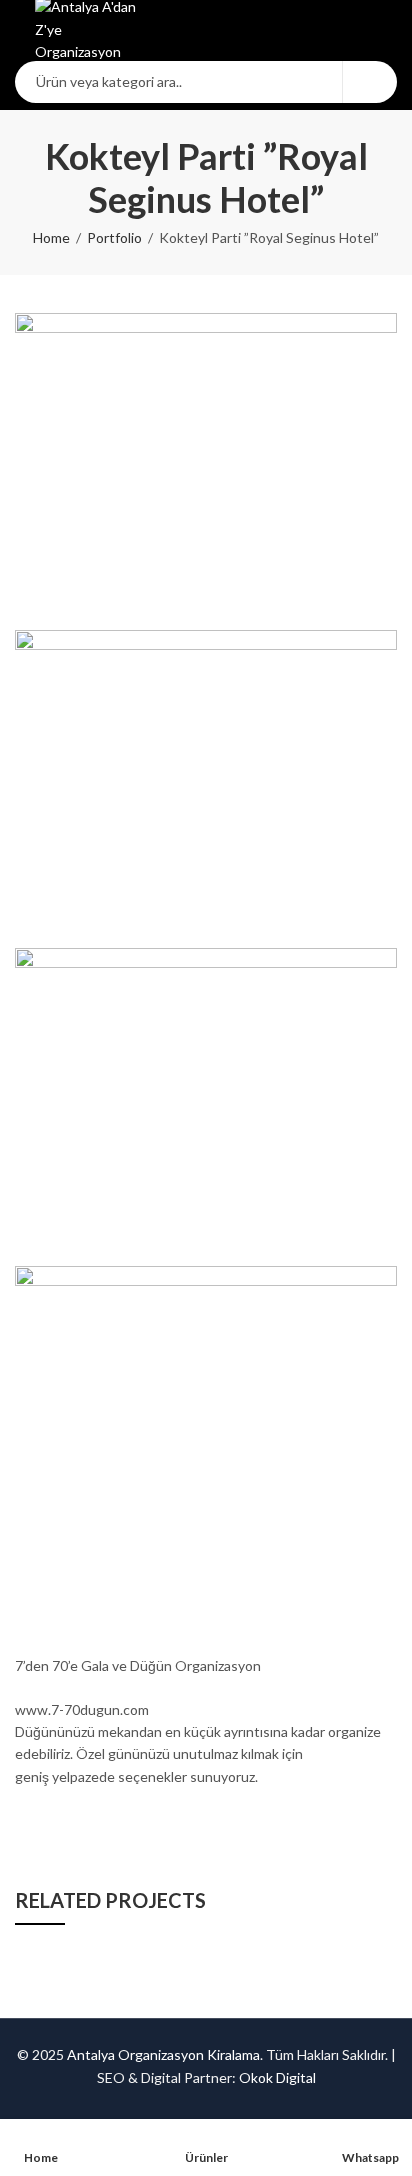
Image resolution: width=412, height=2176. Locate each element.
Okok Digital (277, 2077)
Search (370, 82)
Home (51, 237)
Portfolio (114, 237)
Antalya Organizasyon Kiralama (163, 2054)
